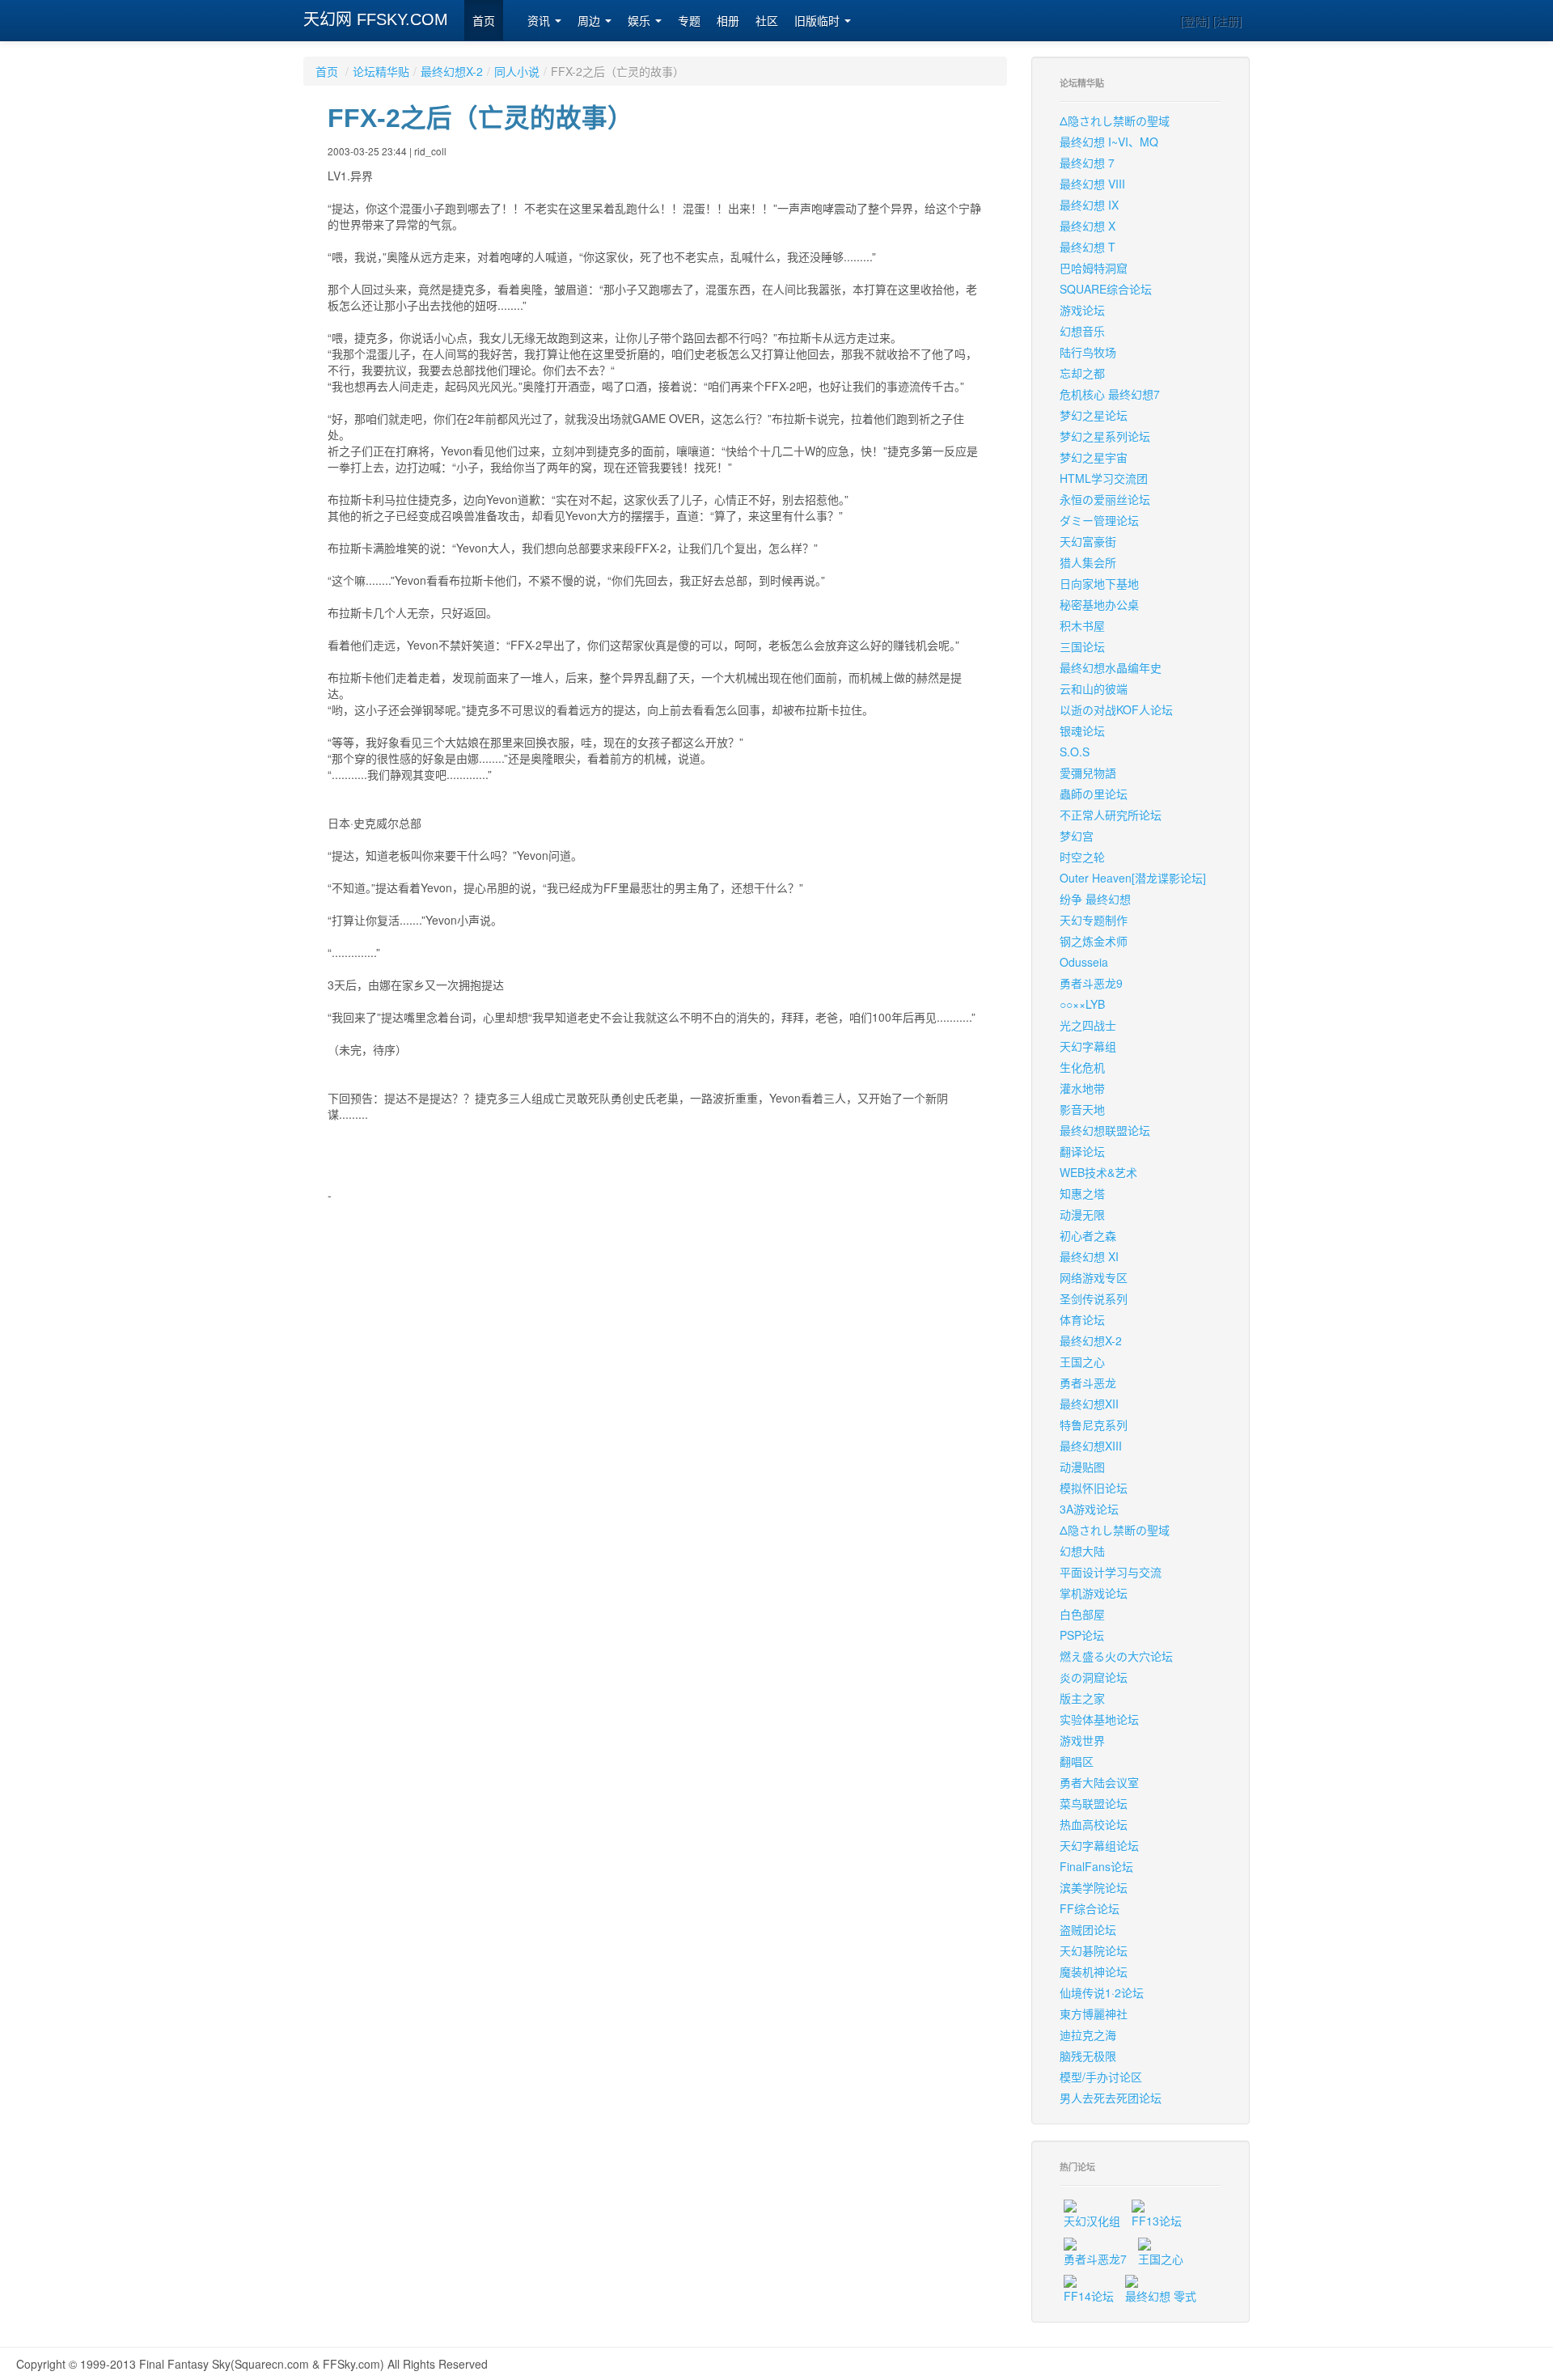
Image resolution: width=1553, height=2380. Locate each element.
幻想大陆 (1082, 1551)
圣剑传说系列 (1094, 1298)
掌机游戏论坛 (1094, 1593)
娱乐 (641, 21)
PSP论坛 (1082, 1635)
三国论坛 (1082, 646)
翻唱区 (1077, 1761)
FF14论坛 (1089, 2296)
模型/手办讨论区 (1101, 2077)
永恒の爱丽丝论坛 (1105, 499)
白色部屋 (1082, 1614)
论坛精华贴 (381, 71)
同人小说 (517, 71)
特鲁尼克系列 (1094, 1425)
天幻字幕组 (1088, 1046)
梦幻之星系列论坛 (1105, 436)
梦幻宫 (1077, 836)
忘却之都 (1082, 373)
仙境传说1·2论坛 (1102, 1993)
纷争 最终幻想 (1095, 899)
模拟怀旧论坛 (1094, 1488)
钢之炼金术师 (1094, 941)
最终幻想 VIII (1092, 184)
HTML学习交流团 (1104, 478)
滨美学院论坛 (1094, 1887)
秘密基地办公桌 (1099, 604)
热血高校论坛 (1094, 1824)
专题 (689, 21)
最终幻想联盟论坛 (1105, 1130)
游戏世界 (1082, 1740)
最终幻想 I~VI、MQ (1109, 142)
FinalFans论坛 (1096, 1866)
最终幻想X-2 (452, 71)
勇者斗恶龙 (1088, 1383)
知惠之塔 (1082, 1193)
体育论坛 (1082, 1319)
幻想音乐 (1082, 331)
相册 (728, 21)
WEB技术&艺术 (1098, 1172)
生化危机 (1082, 1067)
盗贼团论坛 (1088, 1929)
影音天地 (1082, 1109)
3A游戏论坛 (1089, 1509)
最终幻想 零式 (1161, 2296)
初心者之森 (1088, 1235)
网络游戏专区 (1094, 1277)
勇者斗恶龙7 (1095, 2259)
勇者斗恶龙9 (1091, 983)
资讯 (540, 21)
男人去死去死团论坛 (1111, 2098)
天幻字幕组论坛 (1099, 1845)
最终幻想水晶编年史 (1111, 667)
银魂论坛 (1082, 731)
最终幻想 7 (1087, 163)
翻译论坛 (1082, 1151)
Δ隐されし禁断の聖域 (1115, 121)
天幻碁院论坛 (1094, 1950)
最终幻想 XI (1089, 1256)
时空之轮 (1082, 857)
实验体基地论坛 (1099, 1719)
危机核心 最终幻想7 (1110, 394)
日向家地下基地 (1099, 583)
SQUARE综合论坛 (1106, 289)
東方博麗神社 (1094, 2014)
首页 (484, 21)
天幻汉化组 (1092, 2221)
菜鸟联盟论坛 (1094, 1803)
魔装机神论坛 (1094, 1971)
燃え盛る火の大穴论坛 (1116, 1656)
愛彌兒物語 (1088, 773)
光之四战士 (1088, 1025)
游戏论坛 (1082, 310)
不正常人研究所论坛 (1111, 815)
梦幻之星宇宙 (1094, 457)
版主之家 (1082, 1698)
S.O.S (1075, 752)
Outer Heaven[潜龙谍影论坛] (1133, 878)
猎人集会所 (1088, 562)
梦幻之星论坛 (1094, 415)
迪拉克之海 (1088, 2035)
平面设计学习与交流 (1111, 1572)
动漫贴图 (1082, 1467)
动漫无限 (1082, 1214)
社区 (767, 21)
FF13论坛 (1157, 2221)
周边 (590, 21)
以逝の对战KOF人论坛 (1116, 709)
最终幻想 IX (1089, 205)
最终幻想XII (1089, 1404)
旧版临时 (819, 21)
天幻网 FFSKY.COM (376, 19)
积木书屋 (1082, 625)
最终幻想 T (1088, 247)
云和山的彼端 (1094, 688)
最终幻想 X (1088, 226)
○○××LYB (1082, 1004)
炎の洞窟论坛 (1094, 1677)
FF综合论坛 (1090, 1908)
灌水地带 (1082, 1088)
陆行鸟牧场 (1088, 352)
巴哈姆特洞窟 (1094, 268)
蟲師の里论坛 (1094, 794)
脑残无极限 (1088, 2056)
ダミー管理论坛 (1099, 520)
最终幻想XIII (1091, 1446)
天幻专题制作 (1094, 920)
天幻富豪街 (1088, 541)
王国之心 (1082, 1362)
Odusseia (1084, 962)
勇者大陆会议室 (1099, 1782)
